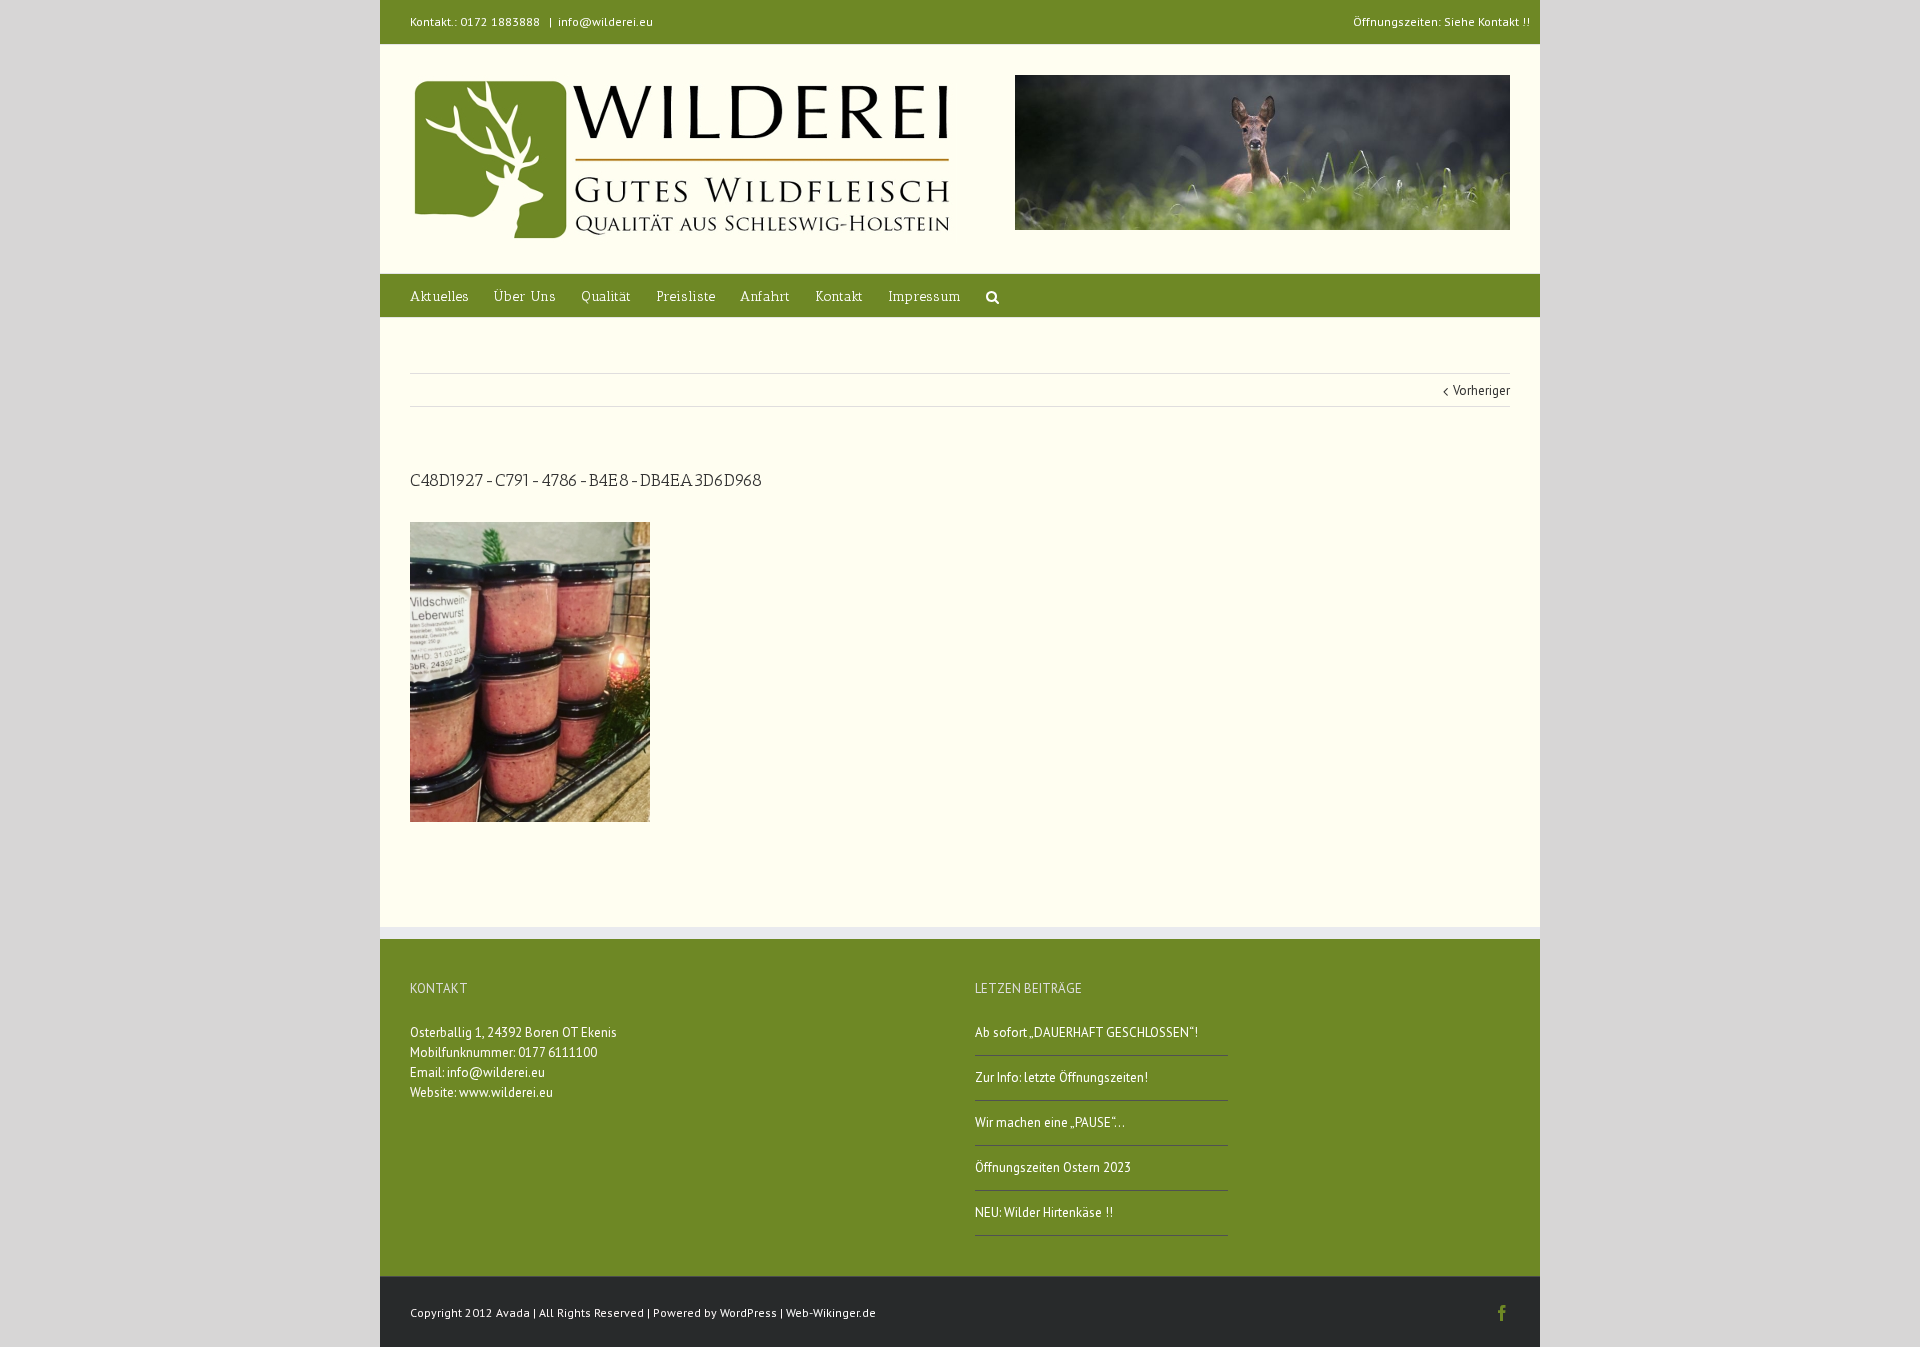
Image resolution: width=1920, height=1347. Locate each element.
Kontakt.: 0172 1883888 (475, 21)
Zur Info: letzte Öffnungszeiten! (1061, 1077)
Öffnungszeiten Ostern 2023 (1053, 1167)
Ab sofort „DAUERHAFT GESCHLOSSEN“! (1086, 1032)
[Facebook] (1502, 1313)
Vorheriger (1481, 390)
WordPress (748, 1312)
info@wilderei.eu (605, 21)
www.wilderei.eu (506, 1092)
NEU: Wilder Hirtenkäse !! (1044, 1212)
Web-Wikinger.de (831, 1312)
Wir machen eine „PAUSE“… (1050, 1122)
